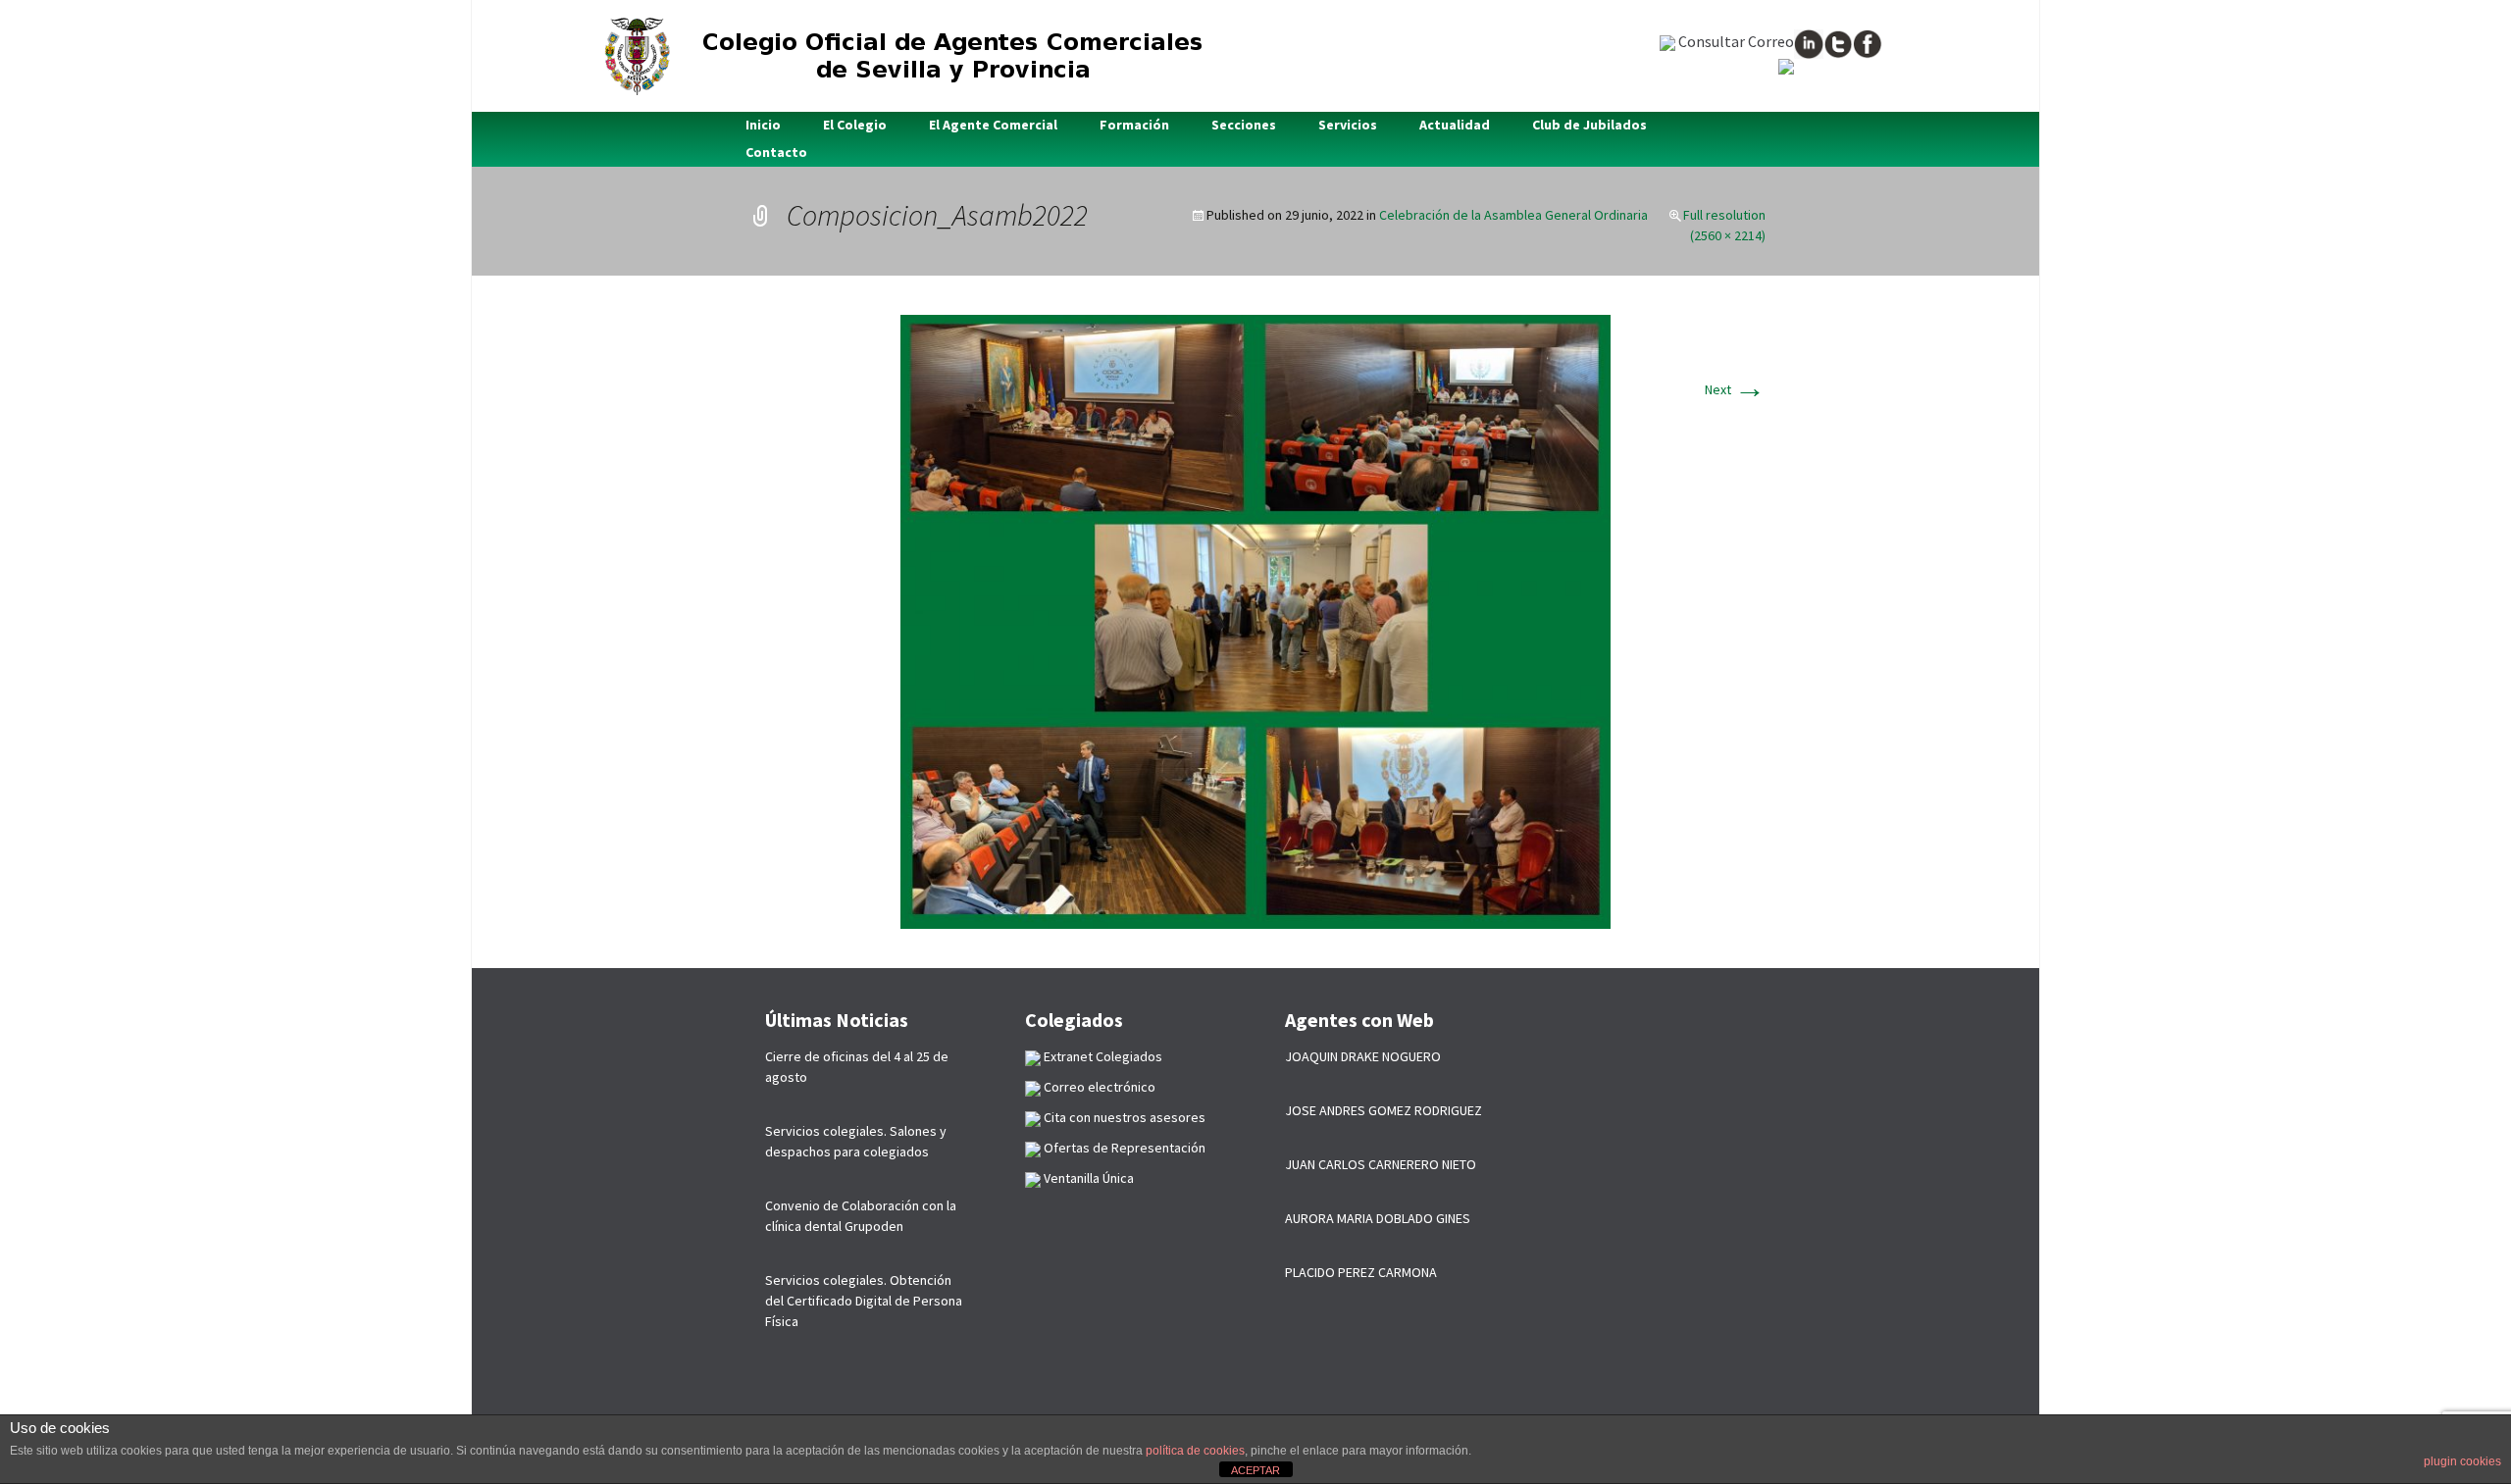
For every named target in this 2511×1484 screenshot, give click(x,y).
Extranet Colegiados (1102, 1056)
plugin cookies (2462, 1461)
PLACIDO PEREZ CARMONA (1361, 1272)
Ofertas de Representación (1123, 1148)
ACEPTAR (1255, 1470)
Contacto (776, 152)
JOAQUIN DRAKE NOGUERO (1363, 1056)
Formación (1134, 125)
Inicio (763, 125)
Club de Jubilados (1589, 125)
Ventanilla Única (1087, 1178)
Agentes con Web (1359, 1020)
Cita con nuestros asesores (1123, 1117)
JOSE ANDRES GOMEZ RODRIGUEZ (1384, 1110)
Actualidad (1455, 125)
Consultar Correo (1735, 41)
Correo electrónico (1098, 1087)
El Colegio (855, 125)
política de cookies (1195, 1451)
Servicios (1348, 125)
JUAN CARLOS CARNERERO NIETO (1381, 1164)
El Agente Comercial (993, 125)
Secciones (1244, 125)
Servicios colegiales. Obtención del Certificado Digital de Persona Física (864, 1301)
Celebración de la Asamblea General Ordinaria (1513, 215)
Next (1735, 389)
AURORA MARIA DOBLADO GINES (1378, 1218)
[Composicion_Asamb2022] (1255, 620)
